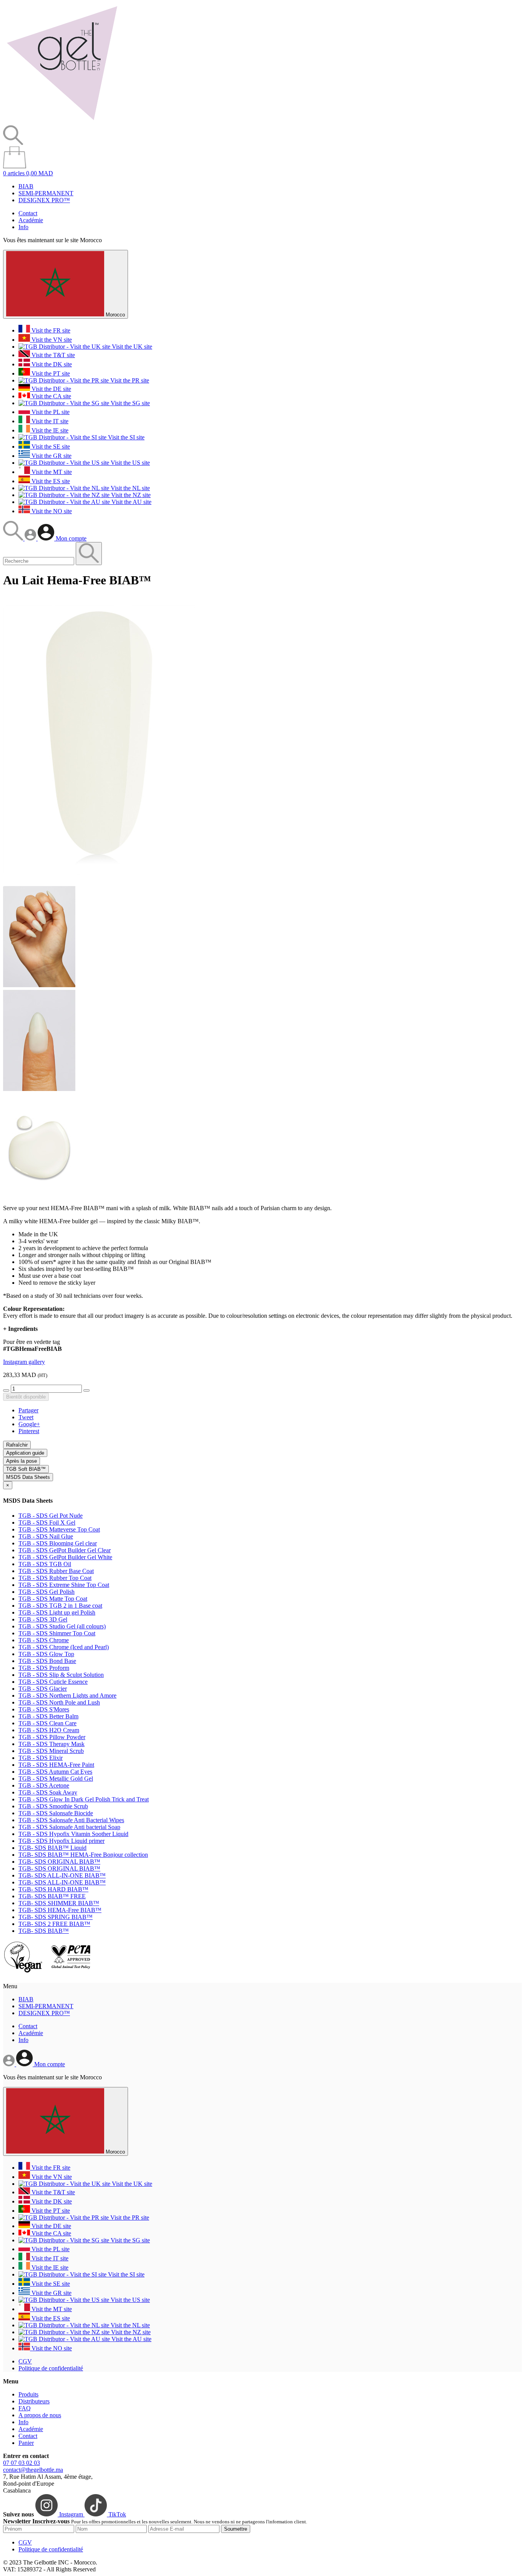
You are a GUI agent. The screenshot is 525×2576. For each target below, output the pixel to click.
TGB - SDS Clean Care (47, 1723)
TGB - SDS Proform (44, 1668)
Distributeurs (34, 2401)
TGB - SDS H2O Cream (49, 1730)
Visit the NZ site (130, 495)
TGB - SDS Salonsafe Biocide (56, 1813)
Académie (31, 220)
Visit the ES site (50, 481)
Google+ (29, 1424)
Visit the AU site (131, 502)
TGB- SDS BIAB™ (44, 1931)
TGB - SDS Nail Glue (46, 1536)
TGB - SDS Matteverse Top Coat (59, 1529)
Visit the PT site (50, 373)
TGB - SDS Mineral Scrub (51, 1751)
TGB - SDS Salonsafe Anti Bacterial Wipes (71, 1820)
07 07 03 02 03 (22, 2463)
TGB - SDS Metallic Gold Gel (56, 1779)
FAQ (25, 2408)
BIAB (26, 186)
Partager (28, 1410)
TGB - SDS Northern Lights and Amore (67, 1695)
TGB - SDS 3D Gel (43, 1619)
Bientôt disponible (26, 1397)
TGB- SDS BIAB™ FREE (52, 1896)
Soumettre (236, 2529)
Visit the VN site (51, 340)
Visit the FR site (50, 330)
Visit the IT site (49, 421)
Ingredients (20, 1329)
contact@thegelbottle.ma (33, 2470)
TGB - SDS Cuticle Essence (53, 1682)
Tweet (26, 1417)
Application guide (25, 1453)
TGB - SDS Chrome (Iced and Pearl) (64, 1647)
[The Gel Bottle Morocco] (62, 122)
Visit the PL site (50, 412)
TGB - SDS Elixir (41, 1758)
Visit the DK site (51, 364)
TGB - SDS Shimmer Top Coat (57, 1633)
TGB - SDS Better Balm (48, 1716)
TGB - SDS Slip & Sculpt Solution (61, 1675)
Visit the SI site (125, 437)
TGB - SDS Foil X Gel (47, 1522)
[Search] (14, 538)
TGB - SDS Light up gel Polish (57, 1612)
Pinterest (29, 1431)
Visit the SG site (130, 403)
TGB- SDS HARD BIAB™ (53, 1889)
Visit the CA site (51, 396)
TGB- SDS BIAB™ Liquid (52, 1848)
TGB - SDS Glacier (43, 1689)
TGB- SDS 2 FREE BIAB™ (54, 1924)
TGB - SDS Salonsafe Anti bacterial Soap (69, 1827)
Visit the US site (130, 463)
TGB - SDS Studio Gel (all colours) (62, 1626)
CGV (25, 2361)
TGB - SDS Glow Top (46, 1654)
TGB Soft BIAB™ (26, 1469)
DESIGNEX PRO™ (44, 200)
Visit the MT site (51, 472)
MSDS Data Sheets (28, 1477)
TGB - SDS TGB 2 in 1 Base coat (60, 1606)
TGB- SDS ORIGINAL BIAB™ (59, 1862)
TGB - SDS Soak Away (48, 1792)
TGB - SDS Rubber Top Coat (55, 1578)
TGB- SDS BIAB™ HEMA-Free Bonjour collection (83, 1855)
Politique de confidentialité (51, 2368)
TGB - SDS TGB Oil (45, 1564)
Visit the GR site (51, 456)
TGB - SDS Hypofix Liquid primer (61, 1841)
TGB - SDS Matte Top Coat (53, 1599)
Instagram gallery (24, 1362)
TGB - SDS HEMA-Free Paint (56, 1765)
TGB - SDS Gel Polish (47, 1592)
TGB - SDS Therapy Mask (52, 1744)
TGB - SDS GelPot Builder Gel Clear (65, 1550)
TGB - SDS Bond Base (47, 1661)
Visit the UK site (131, 347)
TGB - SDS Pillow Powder (52, 1737)
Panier (26, 2443)
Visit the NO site (51, 511)
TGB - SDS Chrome (44, 1640)
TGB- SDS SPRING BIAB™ (56, 1917)
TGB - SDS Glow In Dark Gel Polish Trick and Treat (84, 1799)
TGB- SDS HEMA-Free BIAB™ (60, 1910)
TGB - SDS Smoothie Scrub (53, 1806)
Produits (28, 2394)
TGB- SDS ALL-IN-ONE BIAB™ (62, 1875)
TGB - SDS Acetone (44, 1785)
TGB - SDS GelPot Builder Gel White (65, 1557)
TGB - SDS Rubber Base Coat (56, 1571)
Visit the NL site (130, 488)
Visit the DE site (51, 389)
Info (23, 227)
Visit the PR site (129, 380)
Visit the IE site (49, 430)
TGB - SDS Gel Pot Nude (51, 1516)
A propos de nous (40, 2415)
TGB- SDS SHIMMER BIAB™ (59, 1903)
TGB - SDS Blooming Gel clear (58, 1543)
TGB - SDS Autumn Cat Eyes (55, 1772)
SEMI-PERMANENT (46, 193)
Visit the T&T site (52, 355)
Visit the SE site (50, 447)
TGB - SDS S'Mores (44, 1709)
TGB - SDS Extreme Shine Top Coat (64, 1585)
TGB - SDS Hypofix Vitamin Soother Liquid (73, 1834)
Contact (28, 213)
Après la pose (22, 1461)
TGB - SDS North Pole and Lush (59, 1702)
